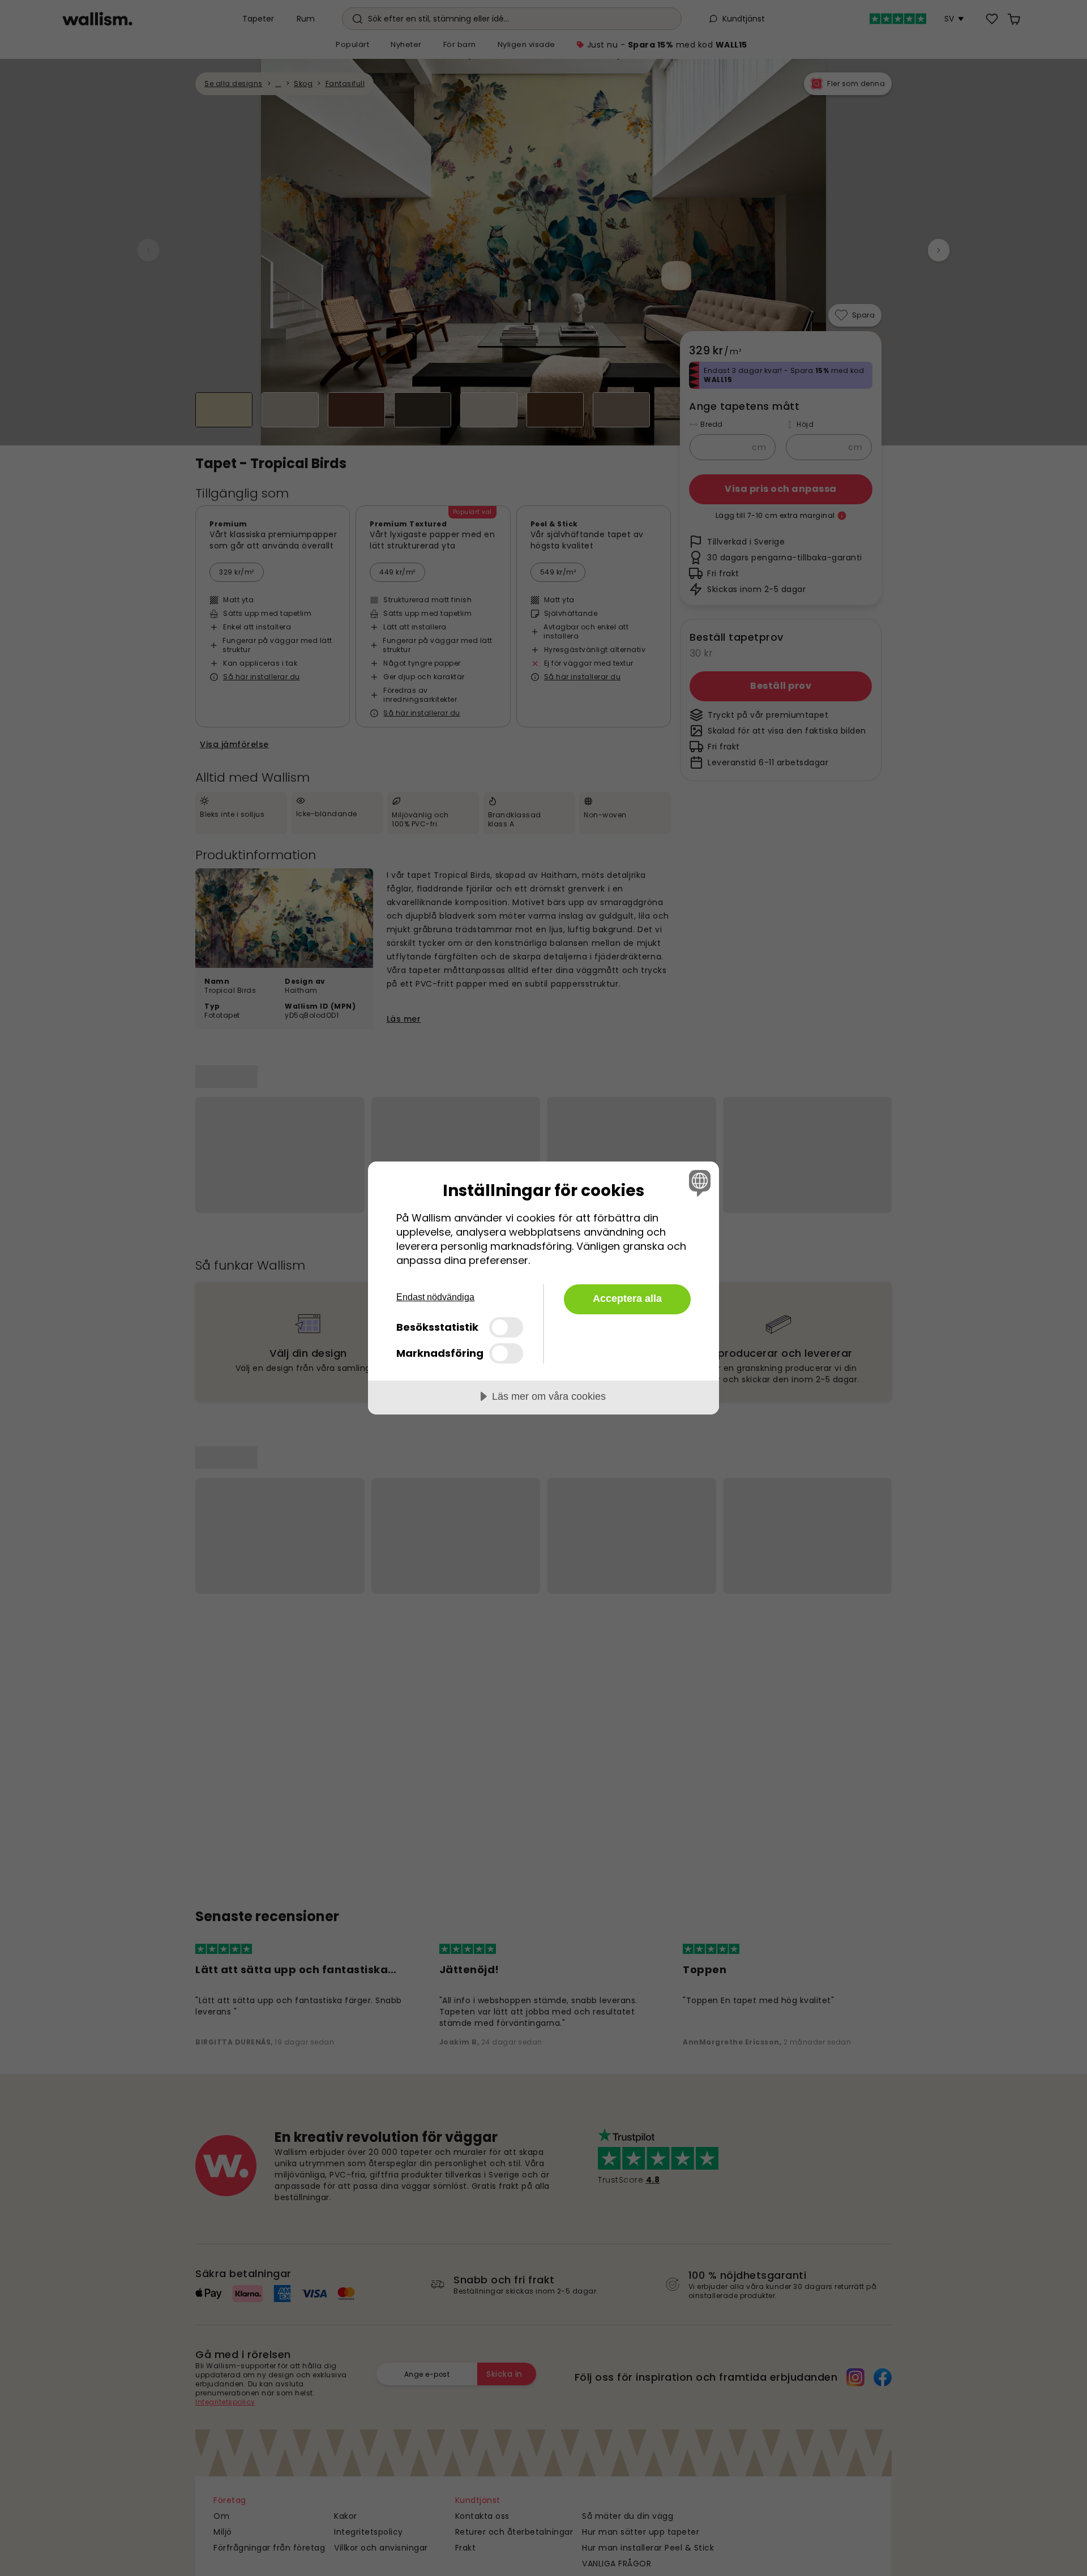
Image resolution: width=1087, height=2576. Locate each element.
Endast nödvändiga (435, 1297)
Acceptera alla (627, 1298)
